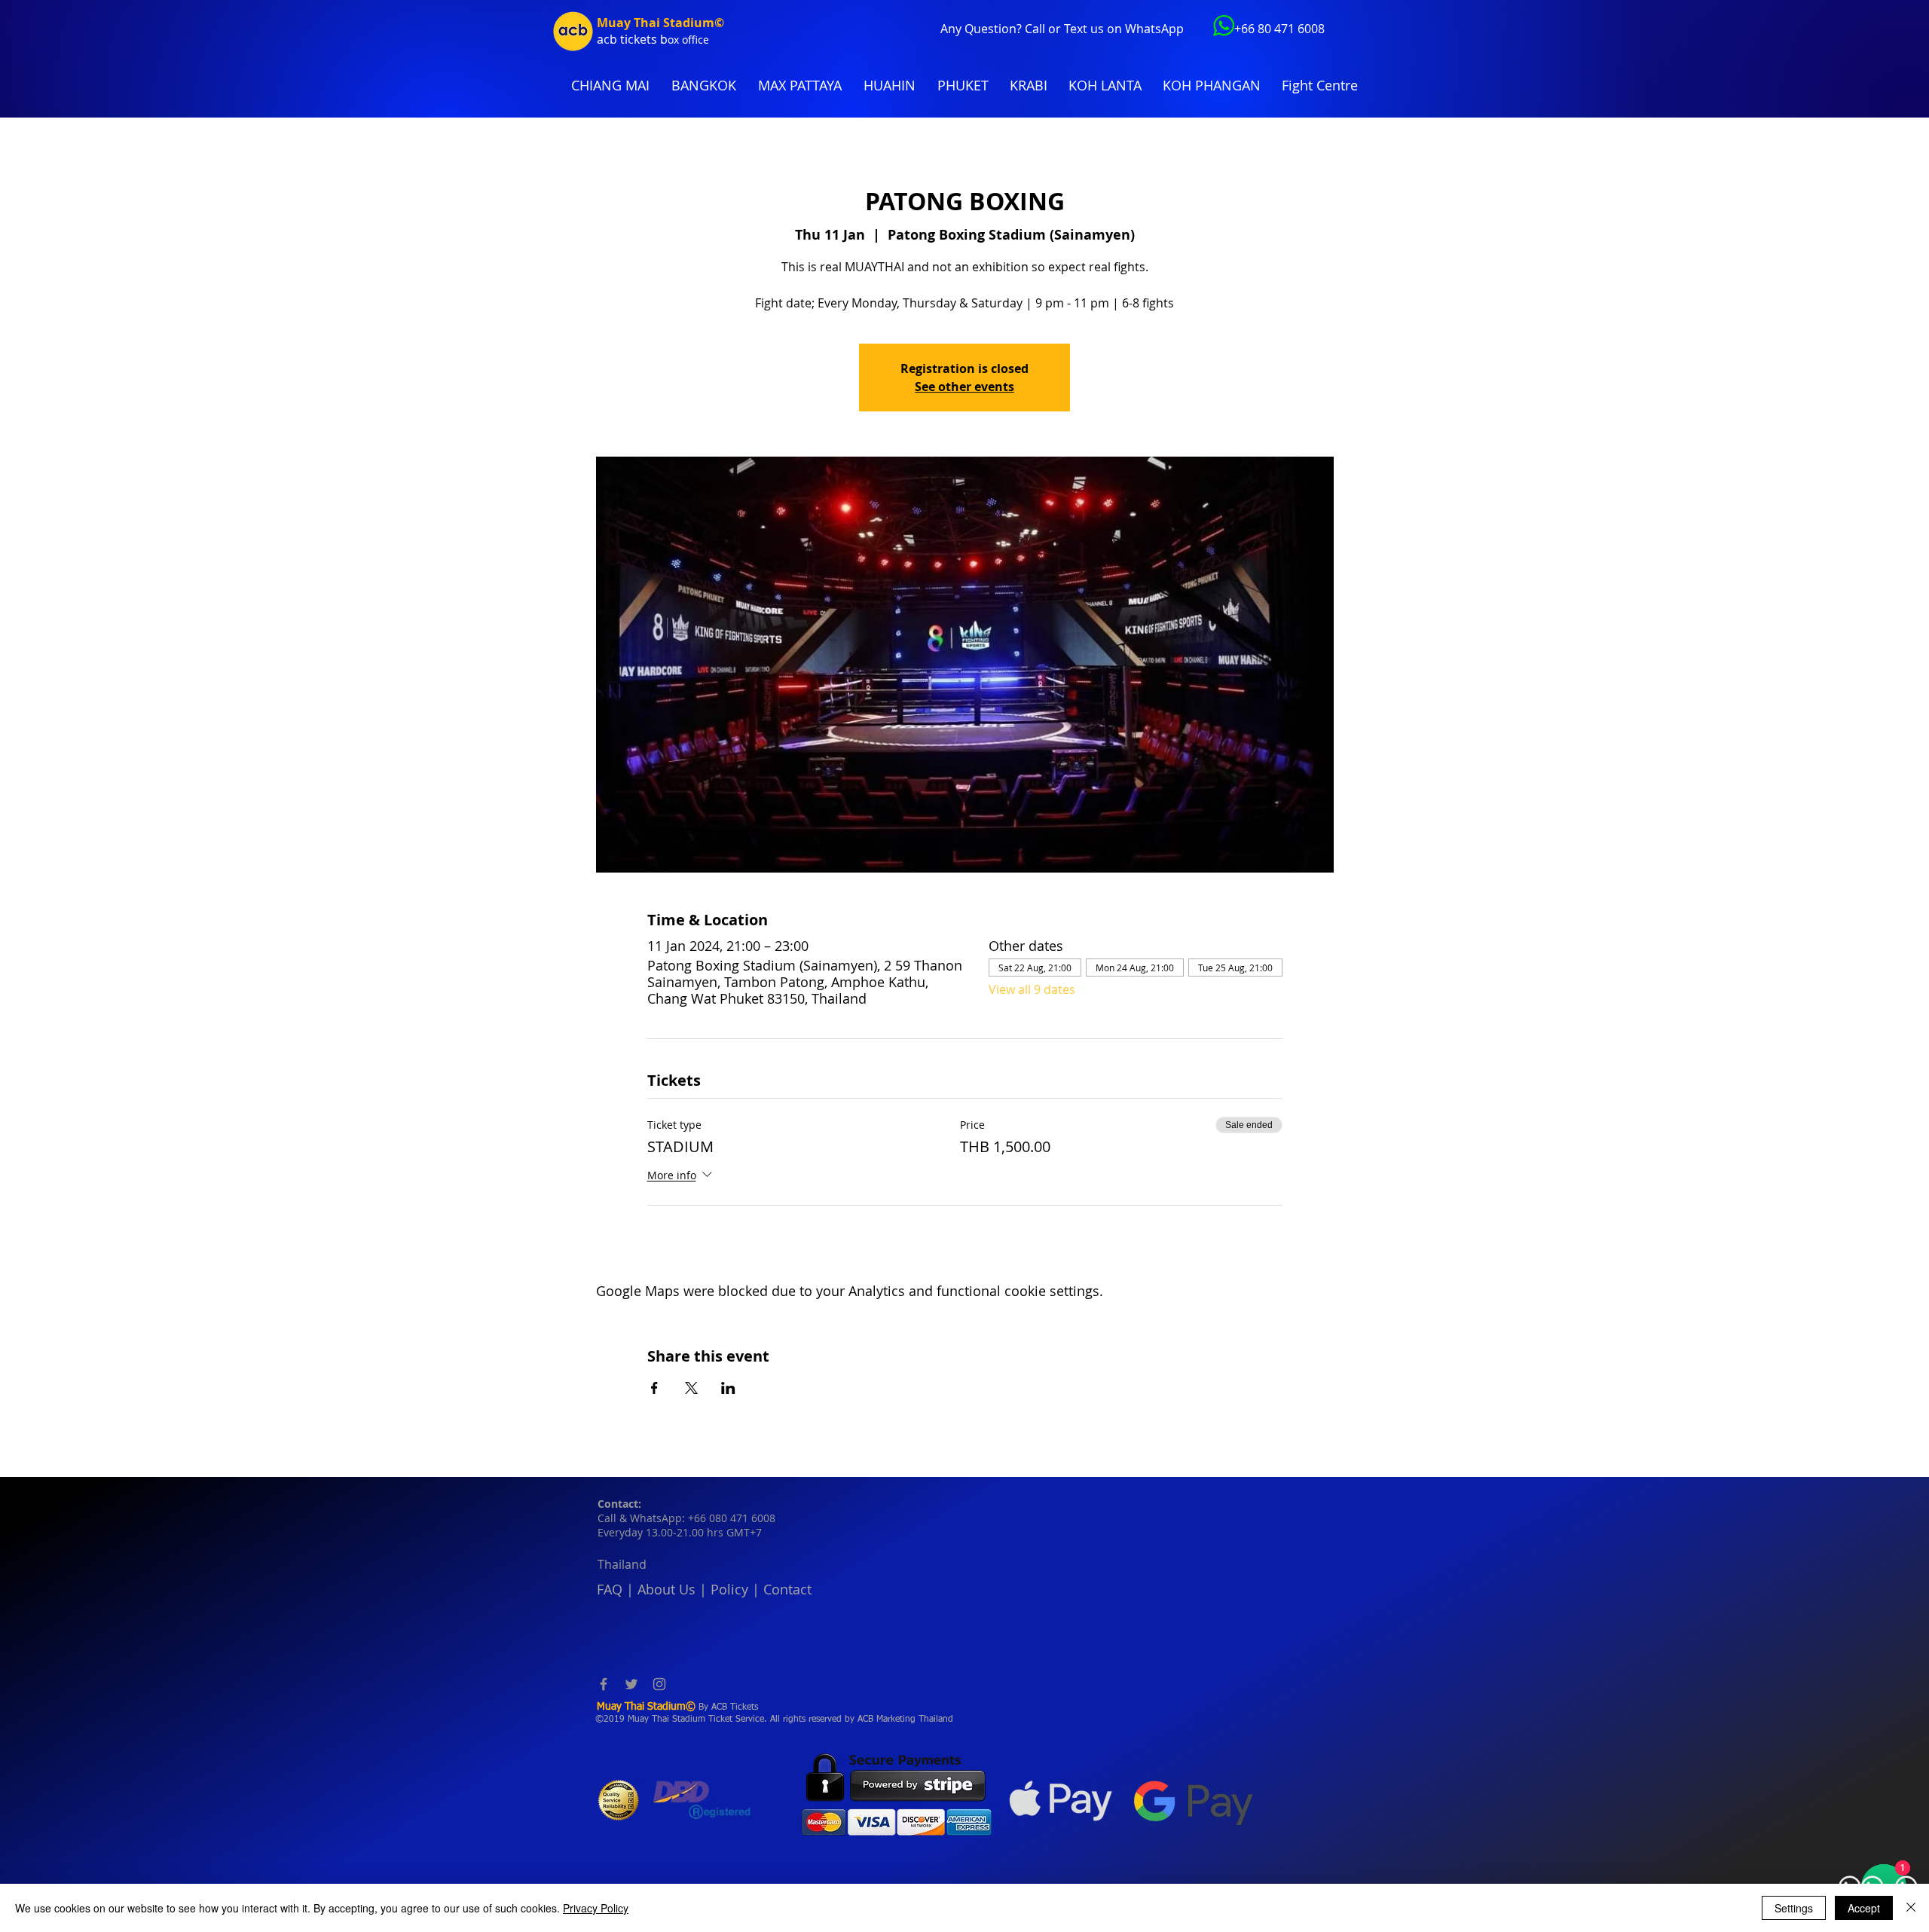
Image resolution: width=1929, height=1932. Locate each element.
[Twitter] (631, 1684)
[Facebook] (604, 1684)
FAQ (610, 1589)
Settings (1794, 1908)
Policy (729, 1589)
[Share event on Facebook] (654, 1388)
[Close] (1911, 1908)
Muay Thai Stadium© (660, 23)
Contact (787, 1589)
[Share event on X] (691, 1388)
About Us (666, 1589)
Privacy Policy (596, 1908)
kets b (651, 39)
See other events (964, 387)
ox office (688, 40)
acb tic (615, 39)
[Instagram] (659, 1684)
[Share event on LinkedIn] (728, 1388)
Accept (1864, 1908)
